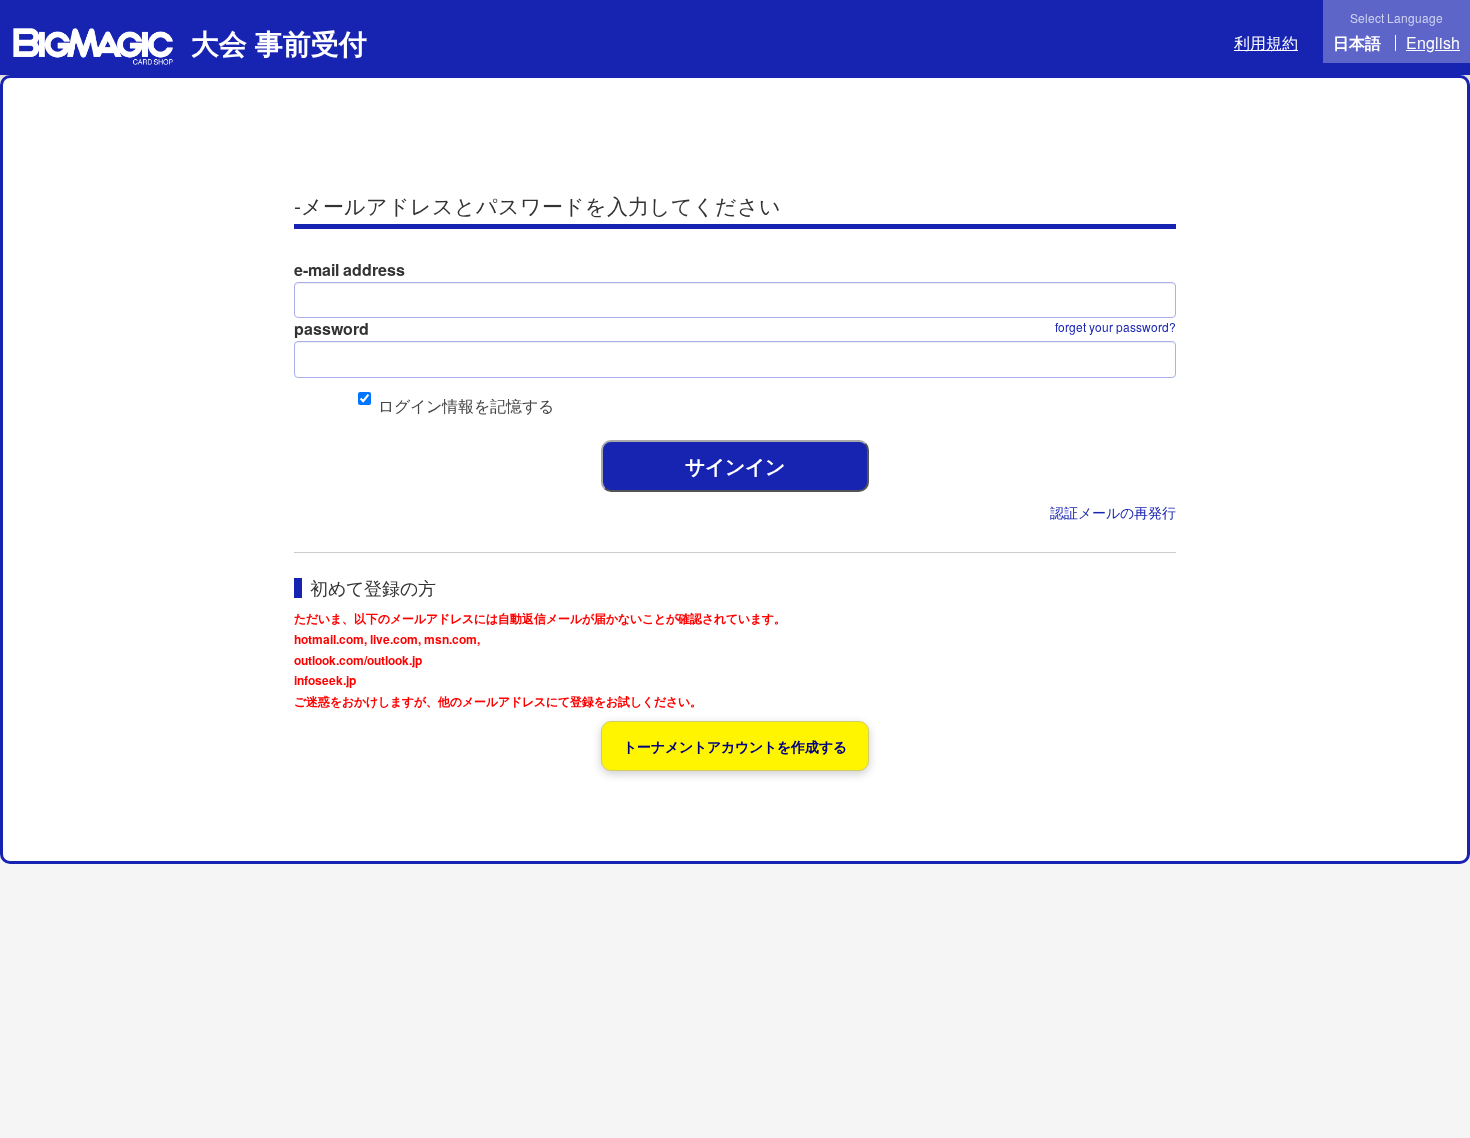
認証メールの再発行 (1113, 512)
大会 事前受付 (275, 42)
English (1433, 42)
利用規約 (1266, 42)
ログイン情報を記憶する (466, 405)
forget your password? (1115, 326)
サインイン (735, 465)
